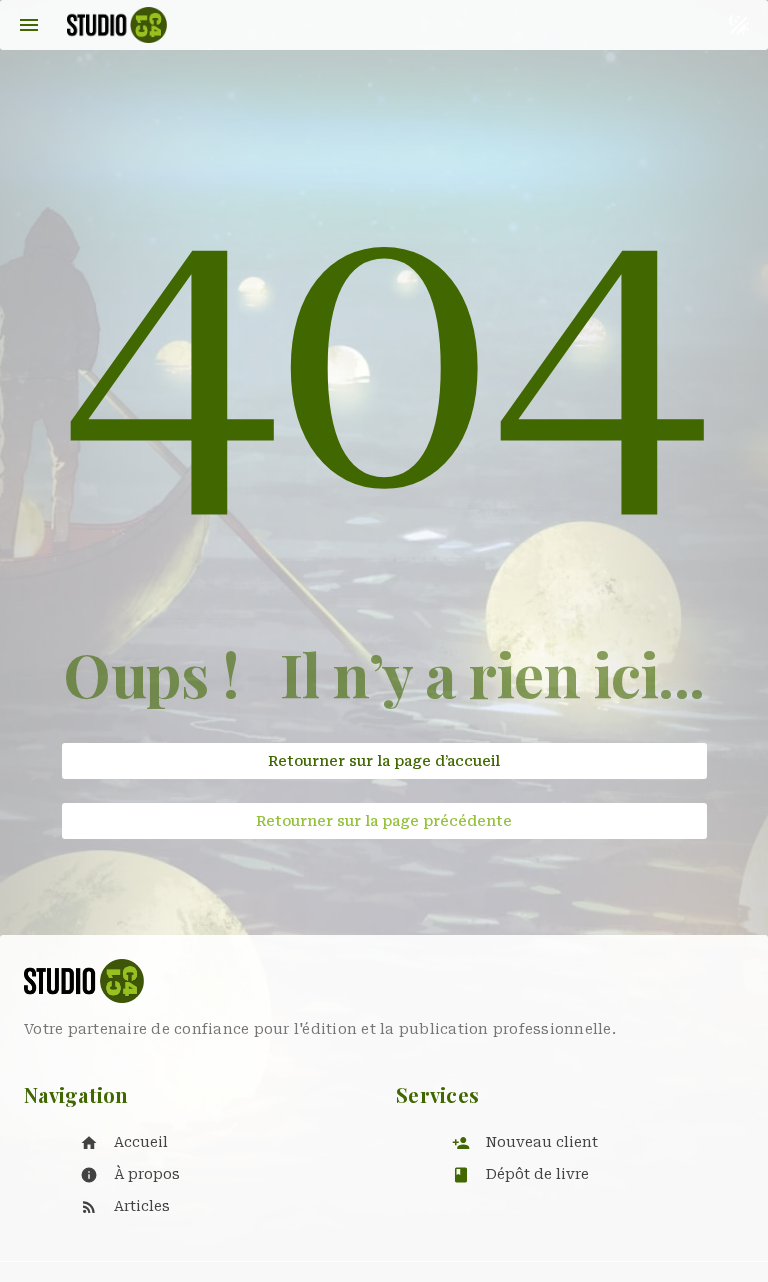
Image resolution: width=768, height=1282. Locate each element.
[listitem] (218, 1143)
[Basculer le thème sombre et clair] (739, 25)
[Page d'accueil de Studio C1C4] (117, 25)
